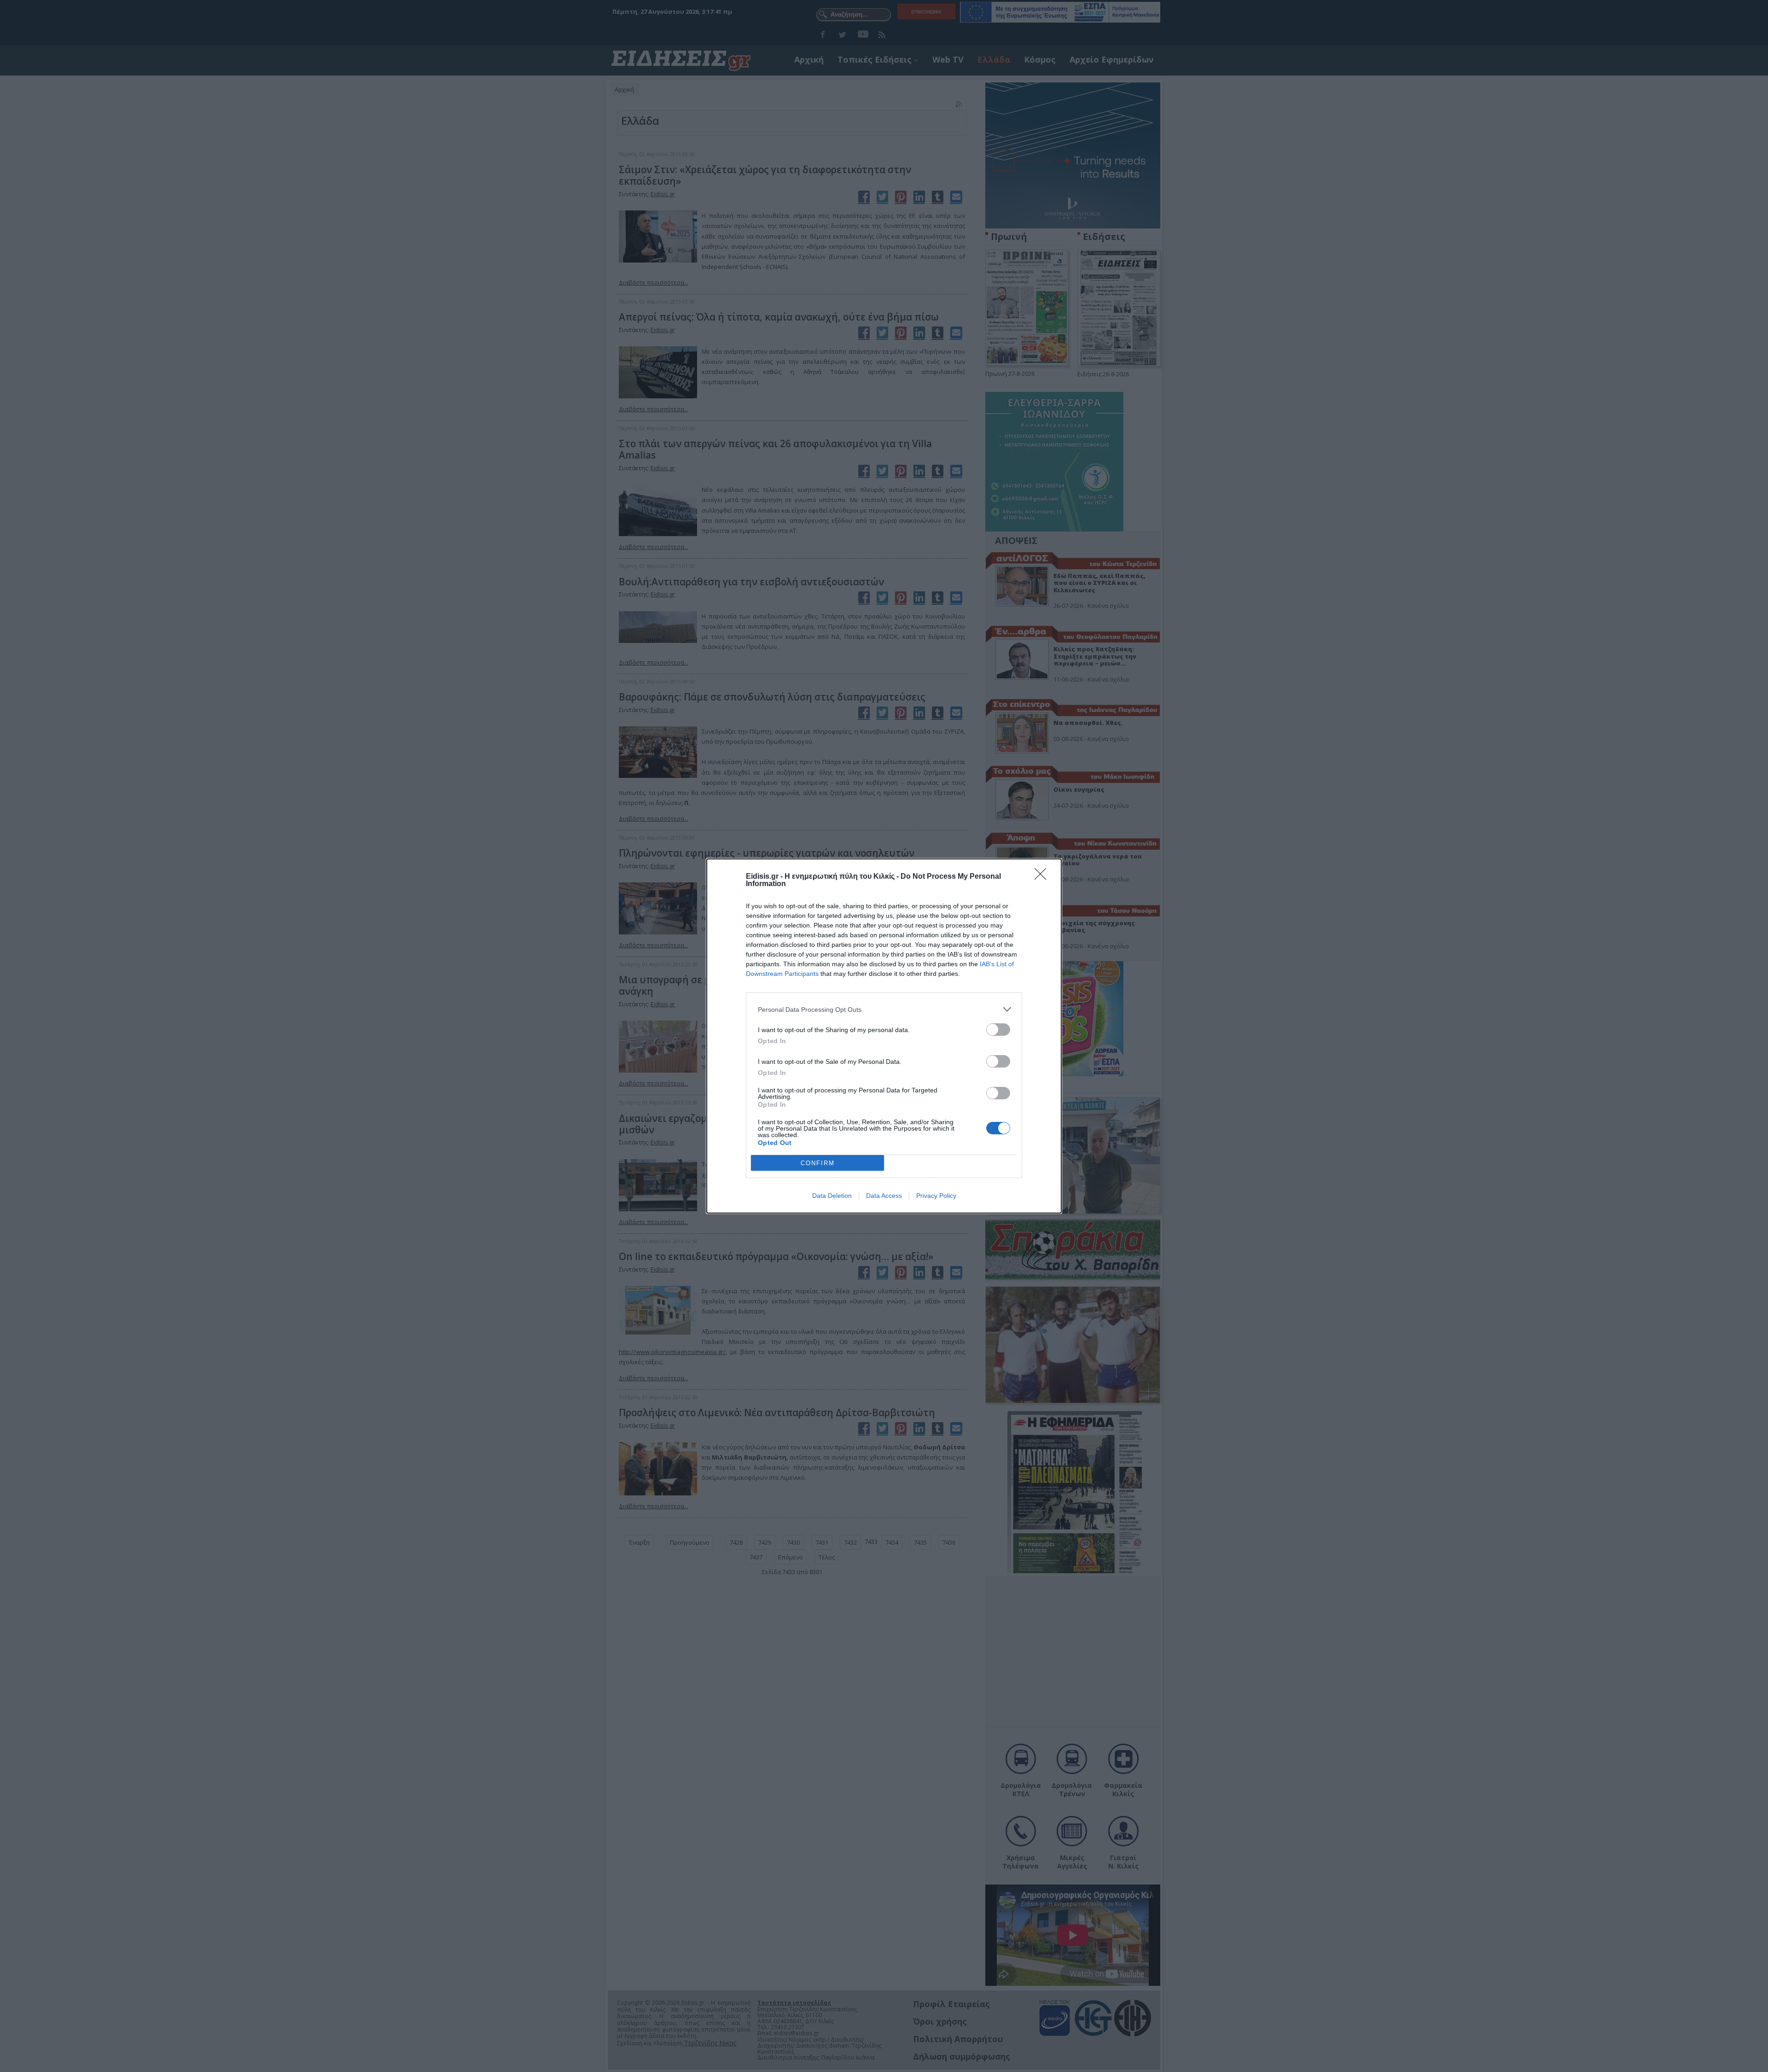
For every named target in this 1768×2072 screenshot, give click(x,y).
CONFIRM (818, 1163)
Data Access (884, 1196)
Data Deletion (832, 1196)
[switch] (998, 1030)
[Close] (1043, 877)
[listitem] (884, 1009)
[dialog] (884, 1036)
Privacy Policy (936, 1196)
